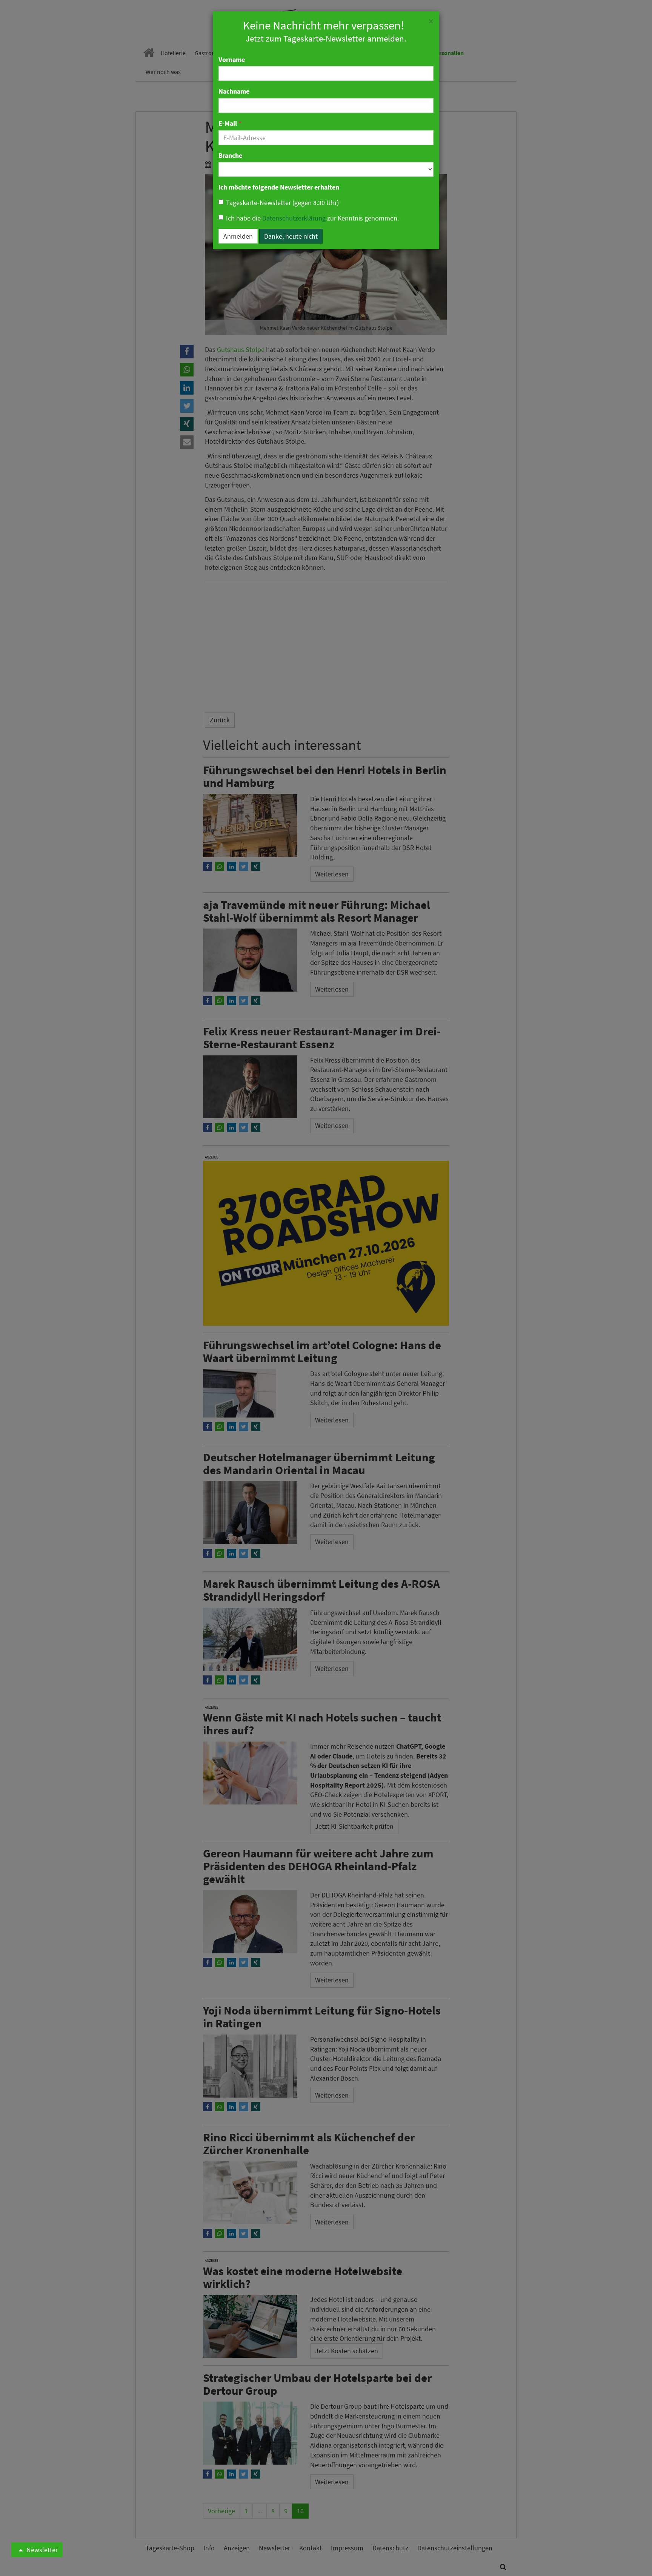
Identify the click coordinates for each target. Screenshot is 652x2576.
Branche (230, 155)
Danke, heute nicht (291, 236)
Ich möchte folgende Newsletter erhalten (279, 187)
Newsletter (41, 2550)
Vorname (232, 59)
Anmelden (238, 236)
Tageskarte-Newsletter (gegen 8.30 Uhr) (282, 203)
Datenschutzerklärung (294, 218)
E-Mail (230, 123)
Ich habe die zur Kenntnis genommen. (312, 218)
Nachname (234, 91)
